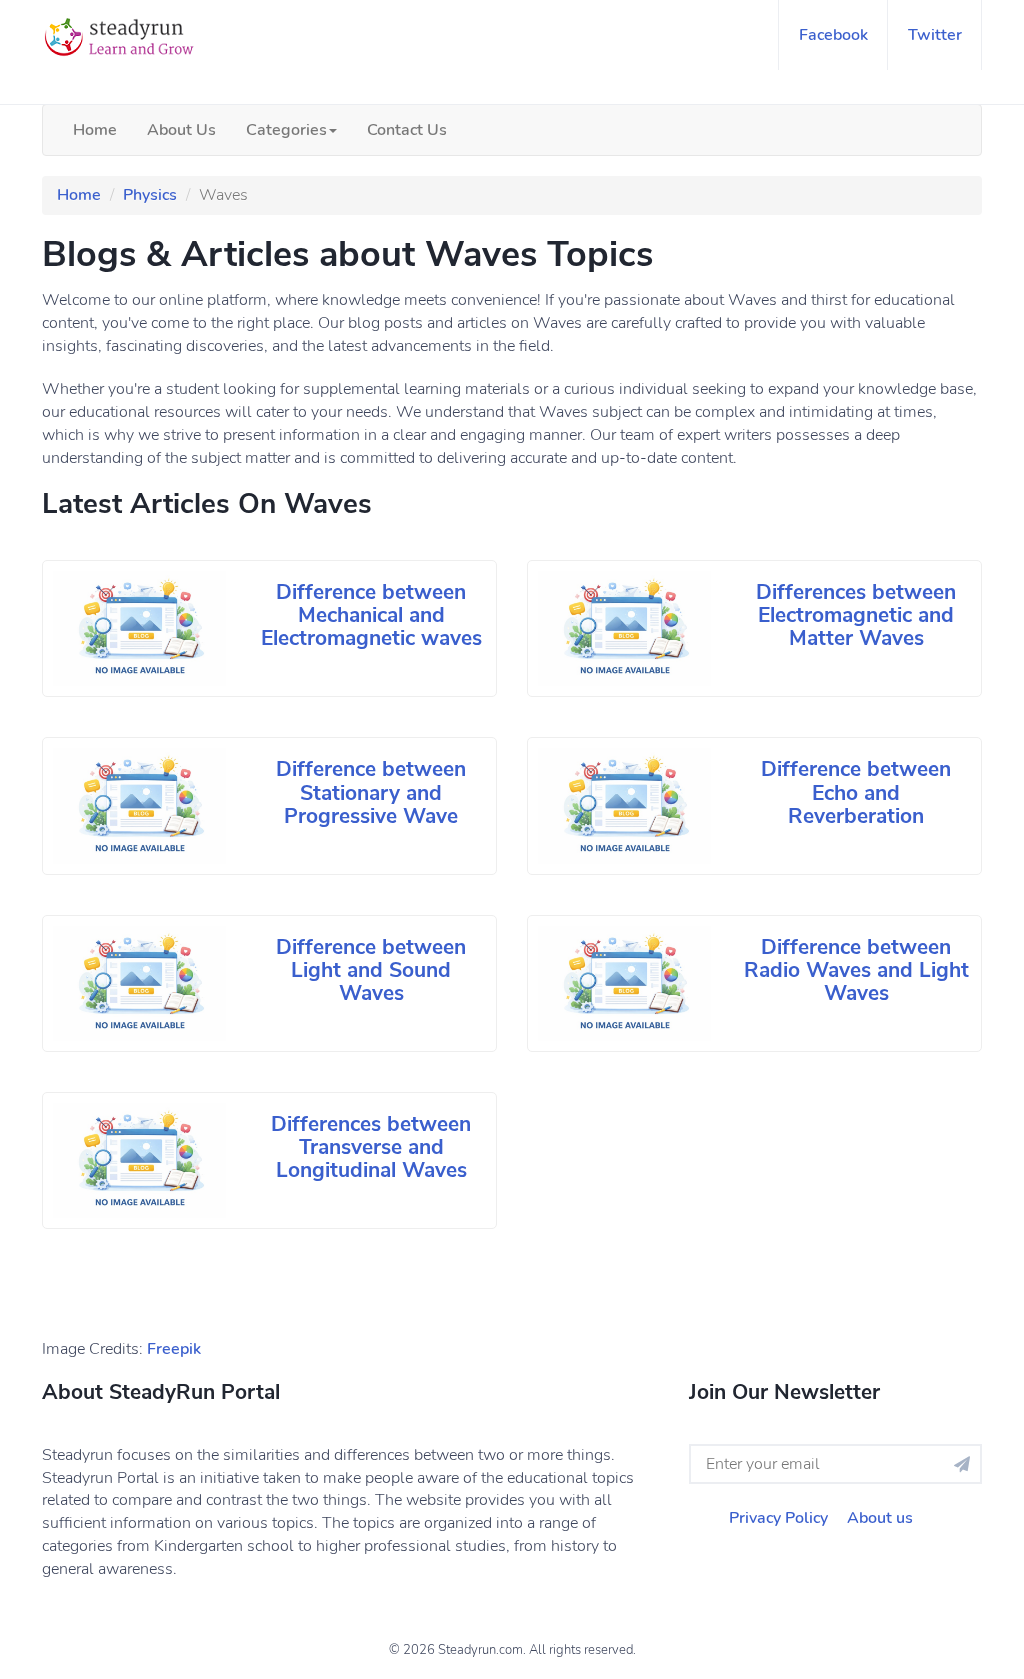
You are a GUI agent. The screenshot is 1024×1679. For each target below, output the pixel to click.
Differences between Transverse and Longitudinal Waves (371, 1147)
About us (880, 1518)
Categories (286, 130)
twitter (935, 35)
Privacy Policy (778, 1518)
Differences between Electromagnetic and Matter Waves (856, 615)
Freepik (174, 1349)
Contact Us (407, 130)
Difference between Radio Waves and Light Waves (856, 970)
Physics (150, 195)
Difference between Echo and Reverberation (856, 792)
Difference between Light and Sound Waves (371, 970)
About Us (181, 130)
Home (95, 130)
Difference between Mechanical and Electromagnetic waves (371, 615)
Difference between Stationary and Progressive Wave (371, 792)
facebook (833, 35)
